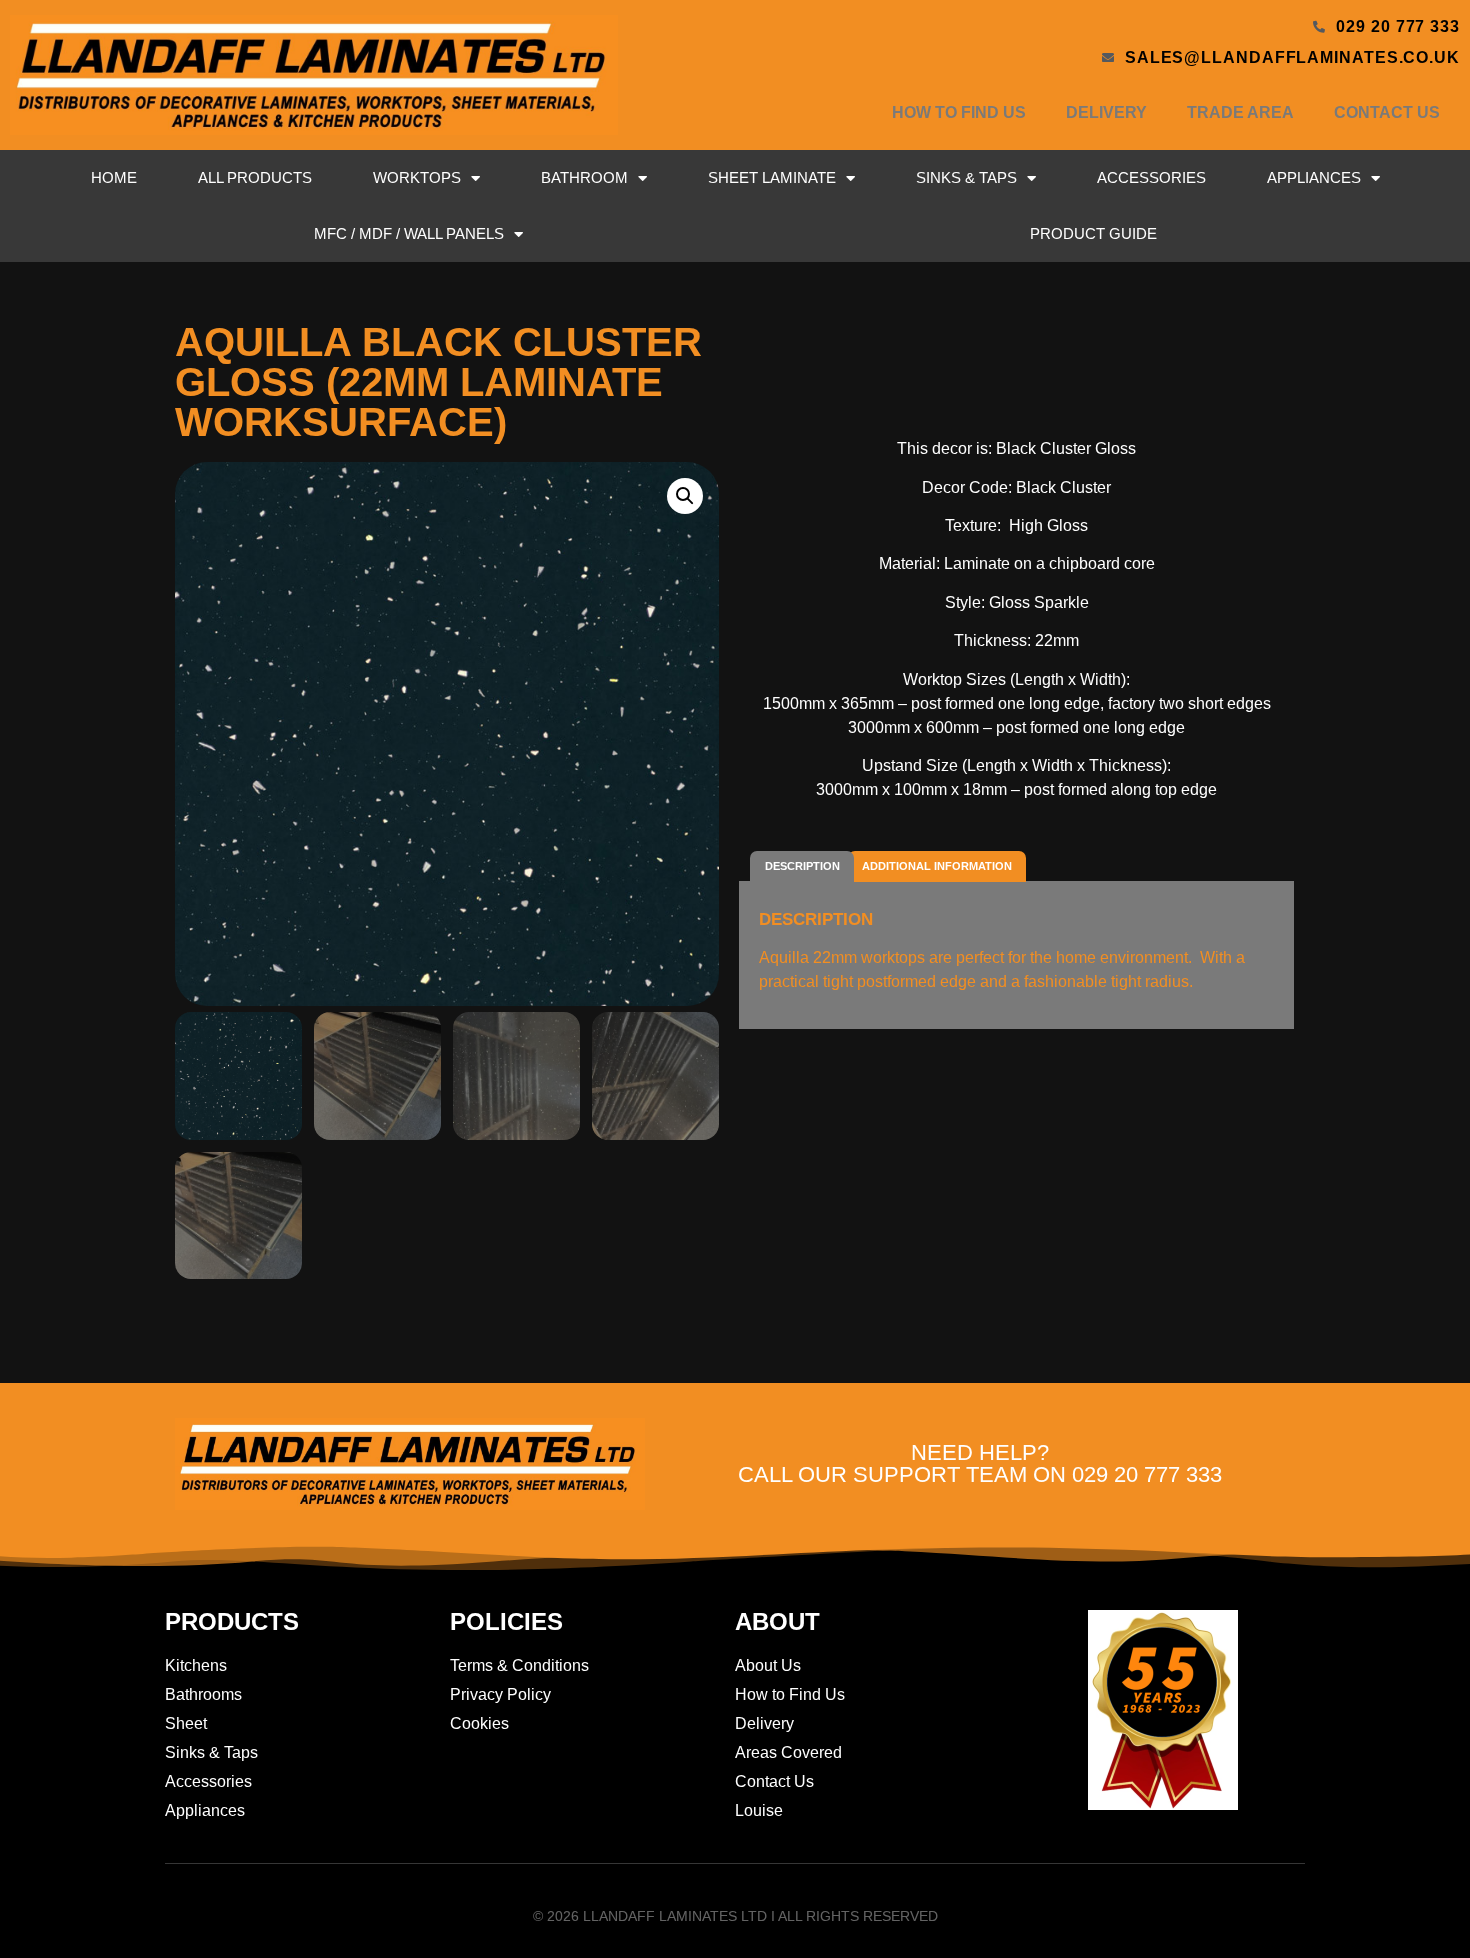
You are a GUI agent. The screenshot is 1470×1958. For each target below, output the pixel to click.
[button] (685, 496)
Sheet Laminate (772, 177)
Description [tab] (802, 866)
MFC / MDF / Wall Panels (409, 233)
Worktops (417, 177)
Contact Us (1387, 112)
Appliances (1314, 177)
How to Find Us (959, 112)
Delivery (1106, 112)
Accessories (1151, 177)
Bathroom (584, 177)
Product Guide (1093, 233)
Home (114, 177)
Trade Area (1240, 112)
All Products (255, 177)
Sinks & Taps (966, 177)
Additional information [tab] (937, 866)
